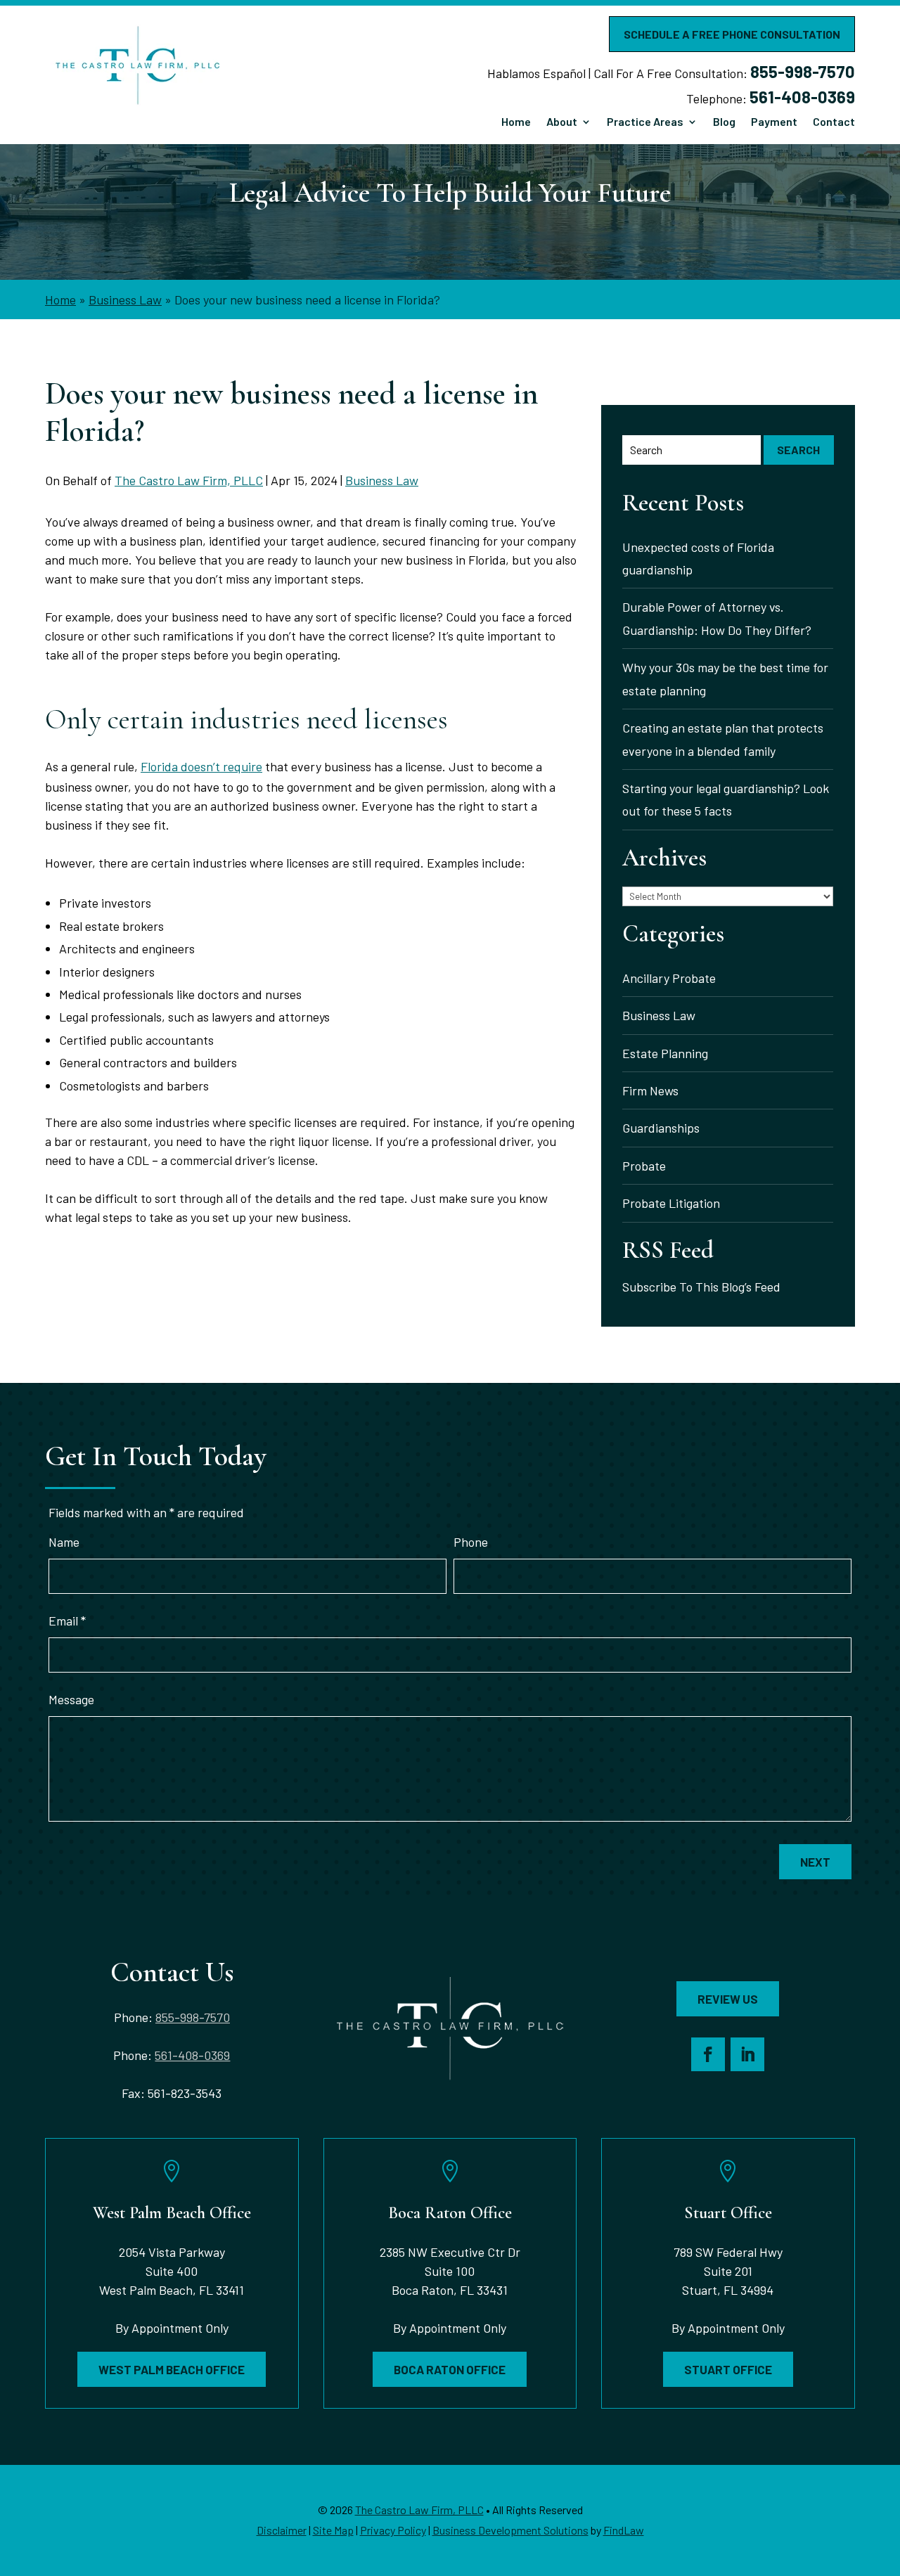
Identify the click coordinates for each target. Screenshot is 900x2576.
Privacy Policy (393, 2530)
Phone (471, 1542)
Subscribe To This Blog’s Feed (701, 1287)
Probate (644, 1166)
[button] (885, 2473)
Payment (774, 122)
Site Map (333, 2530)
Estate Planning (665, 1053)
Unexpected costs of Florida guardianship (698, 558)
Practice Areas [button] (645, 122)
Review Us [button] (728, 1999)
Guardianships (661, 1128)
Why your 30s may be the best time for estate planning (725, 678)
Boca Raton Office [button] (450, 2369)
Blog (724, 122)
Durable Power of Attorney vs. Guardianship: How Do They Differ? (718, 618)
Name (64, 1542)
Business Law (382, 480)
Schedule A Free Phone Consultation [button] (732, 34)
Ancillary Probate (669, 978)
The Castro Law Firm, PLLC (189, 480)
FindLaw (624, 2530)
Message (71, 1699)
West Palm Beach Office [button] (172, 2369)
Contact (834, 122)
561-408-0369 (802, 97)
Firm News (650, 1090)
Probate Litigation (671, 1203)
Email (67, 1621)
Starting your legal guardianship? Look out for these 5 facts (726, 799)
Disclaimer (282, 2530)
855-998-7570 (803, 71)
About (562, 122)
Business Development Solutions (510, 2530)
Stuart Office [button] (728, 2369)
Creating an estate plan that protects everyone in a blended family (723, 739)
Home (516, 122)
